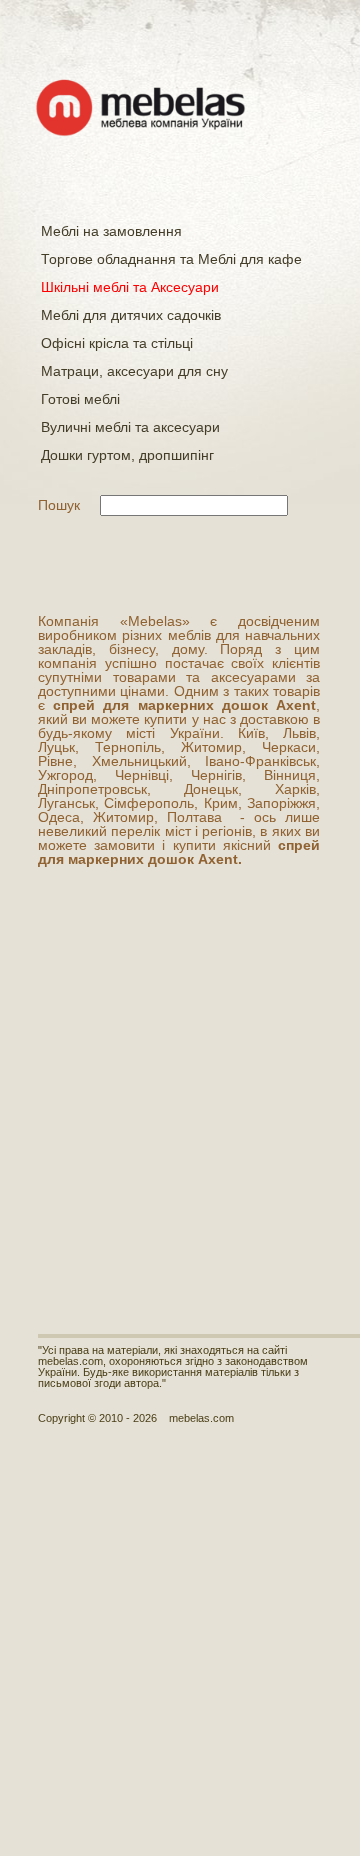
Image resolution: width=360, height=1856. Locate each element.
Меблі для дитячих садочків (131, 315)
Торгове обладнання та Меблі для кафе (171, 259)
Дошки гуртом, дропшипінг (127, 455)
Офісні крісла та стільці (117, 343)
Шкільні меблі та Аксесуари (130, 287)
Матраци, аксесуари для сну (134, 371)
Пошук (59, 505)
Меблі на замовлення (111, 231)
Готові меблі (80, 399)
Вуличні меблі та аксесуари (130, 427)
